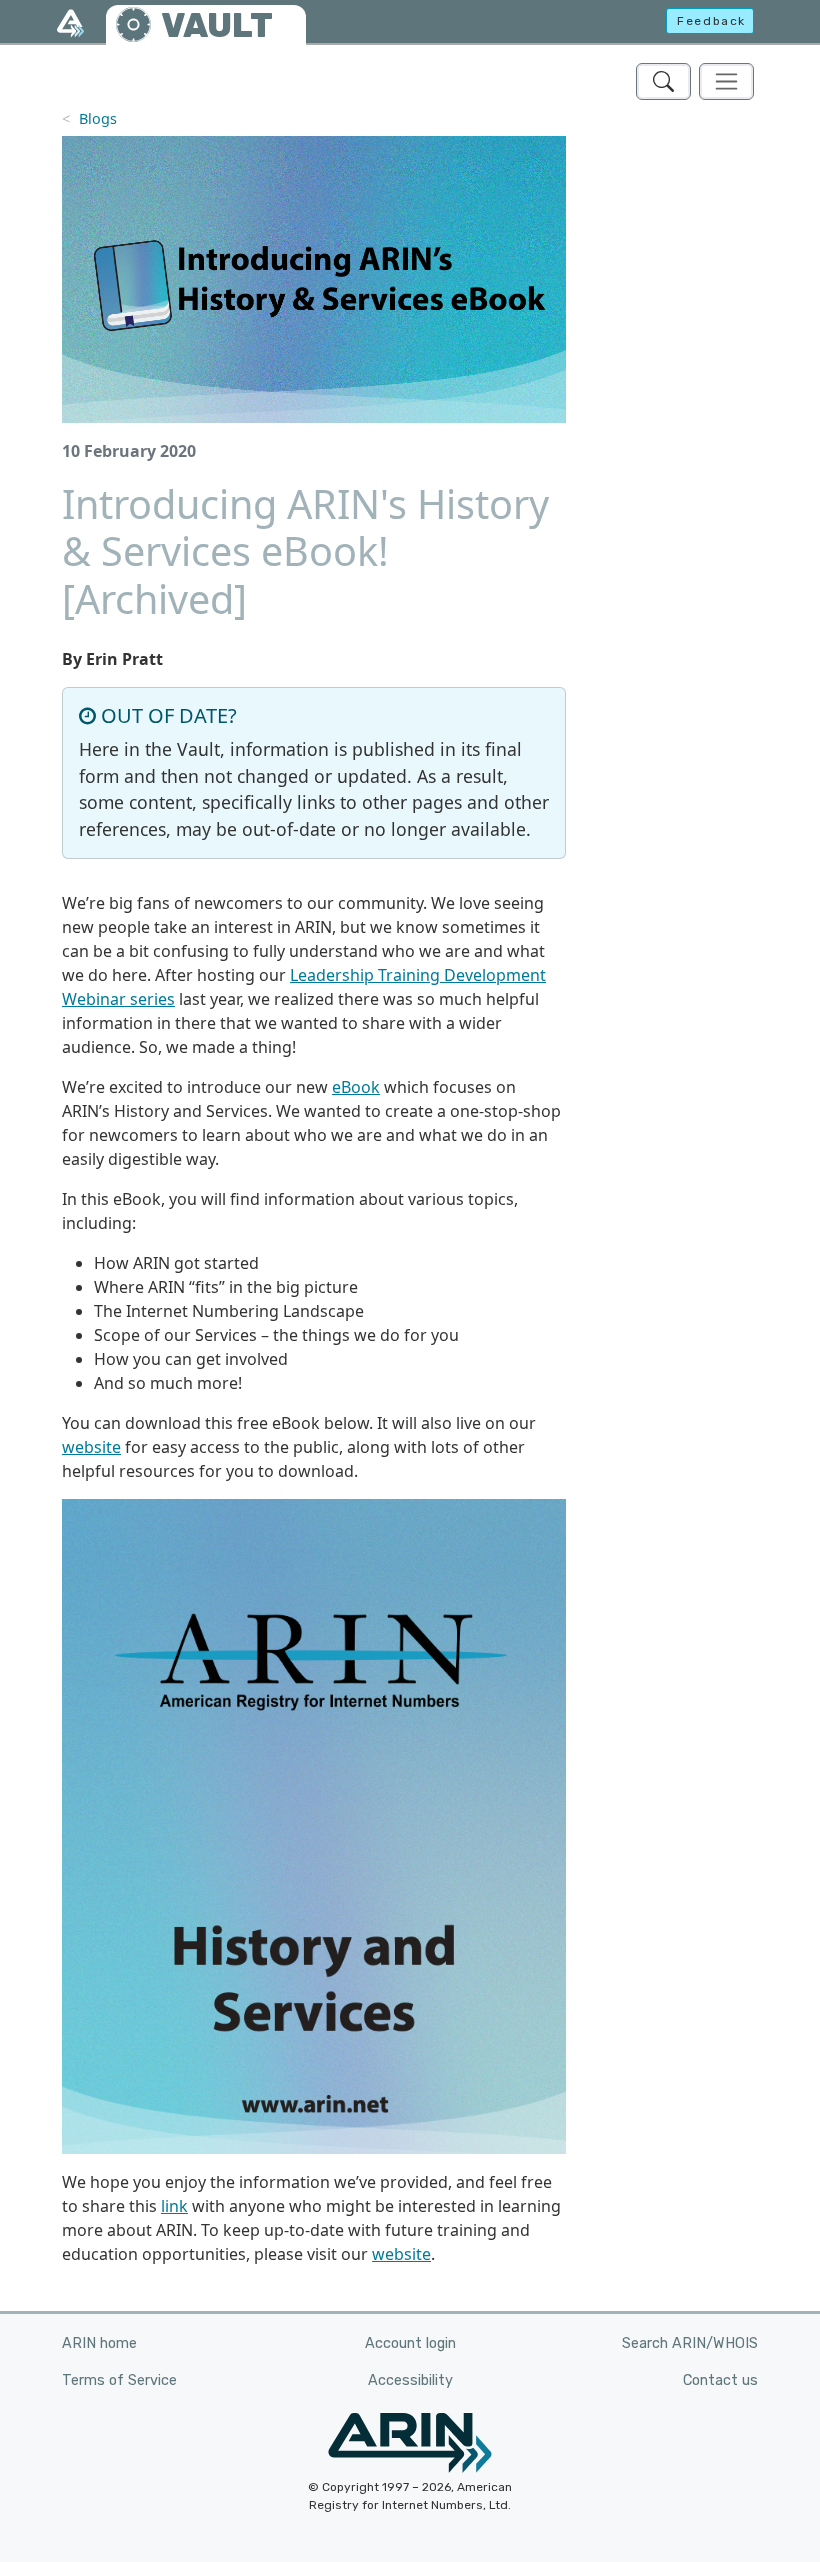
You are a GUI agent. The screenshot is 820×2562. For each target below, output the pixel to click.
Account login (410, 2343)
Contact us (720, 2380)
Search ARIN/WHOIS (690, 2343)
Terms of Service (119, 2380)
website (91, 1447)
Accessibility (410, 2380)
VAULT (217, 25)
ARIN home (99, 2343)
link (174, 2206)
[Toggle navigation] (726, 81)
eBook (356, 1087)
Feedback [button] (711, 21)
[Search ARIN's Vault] (663, 81)
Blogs (98, 118)
